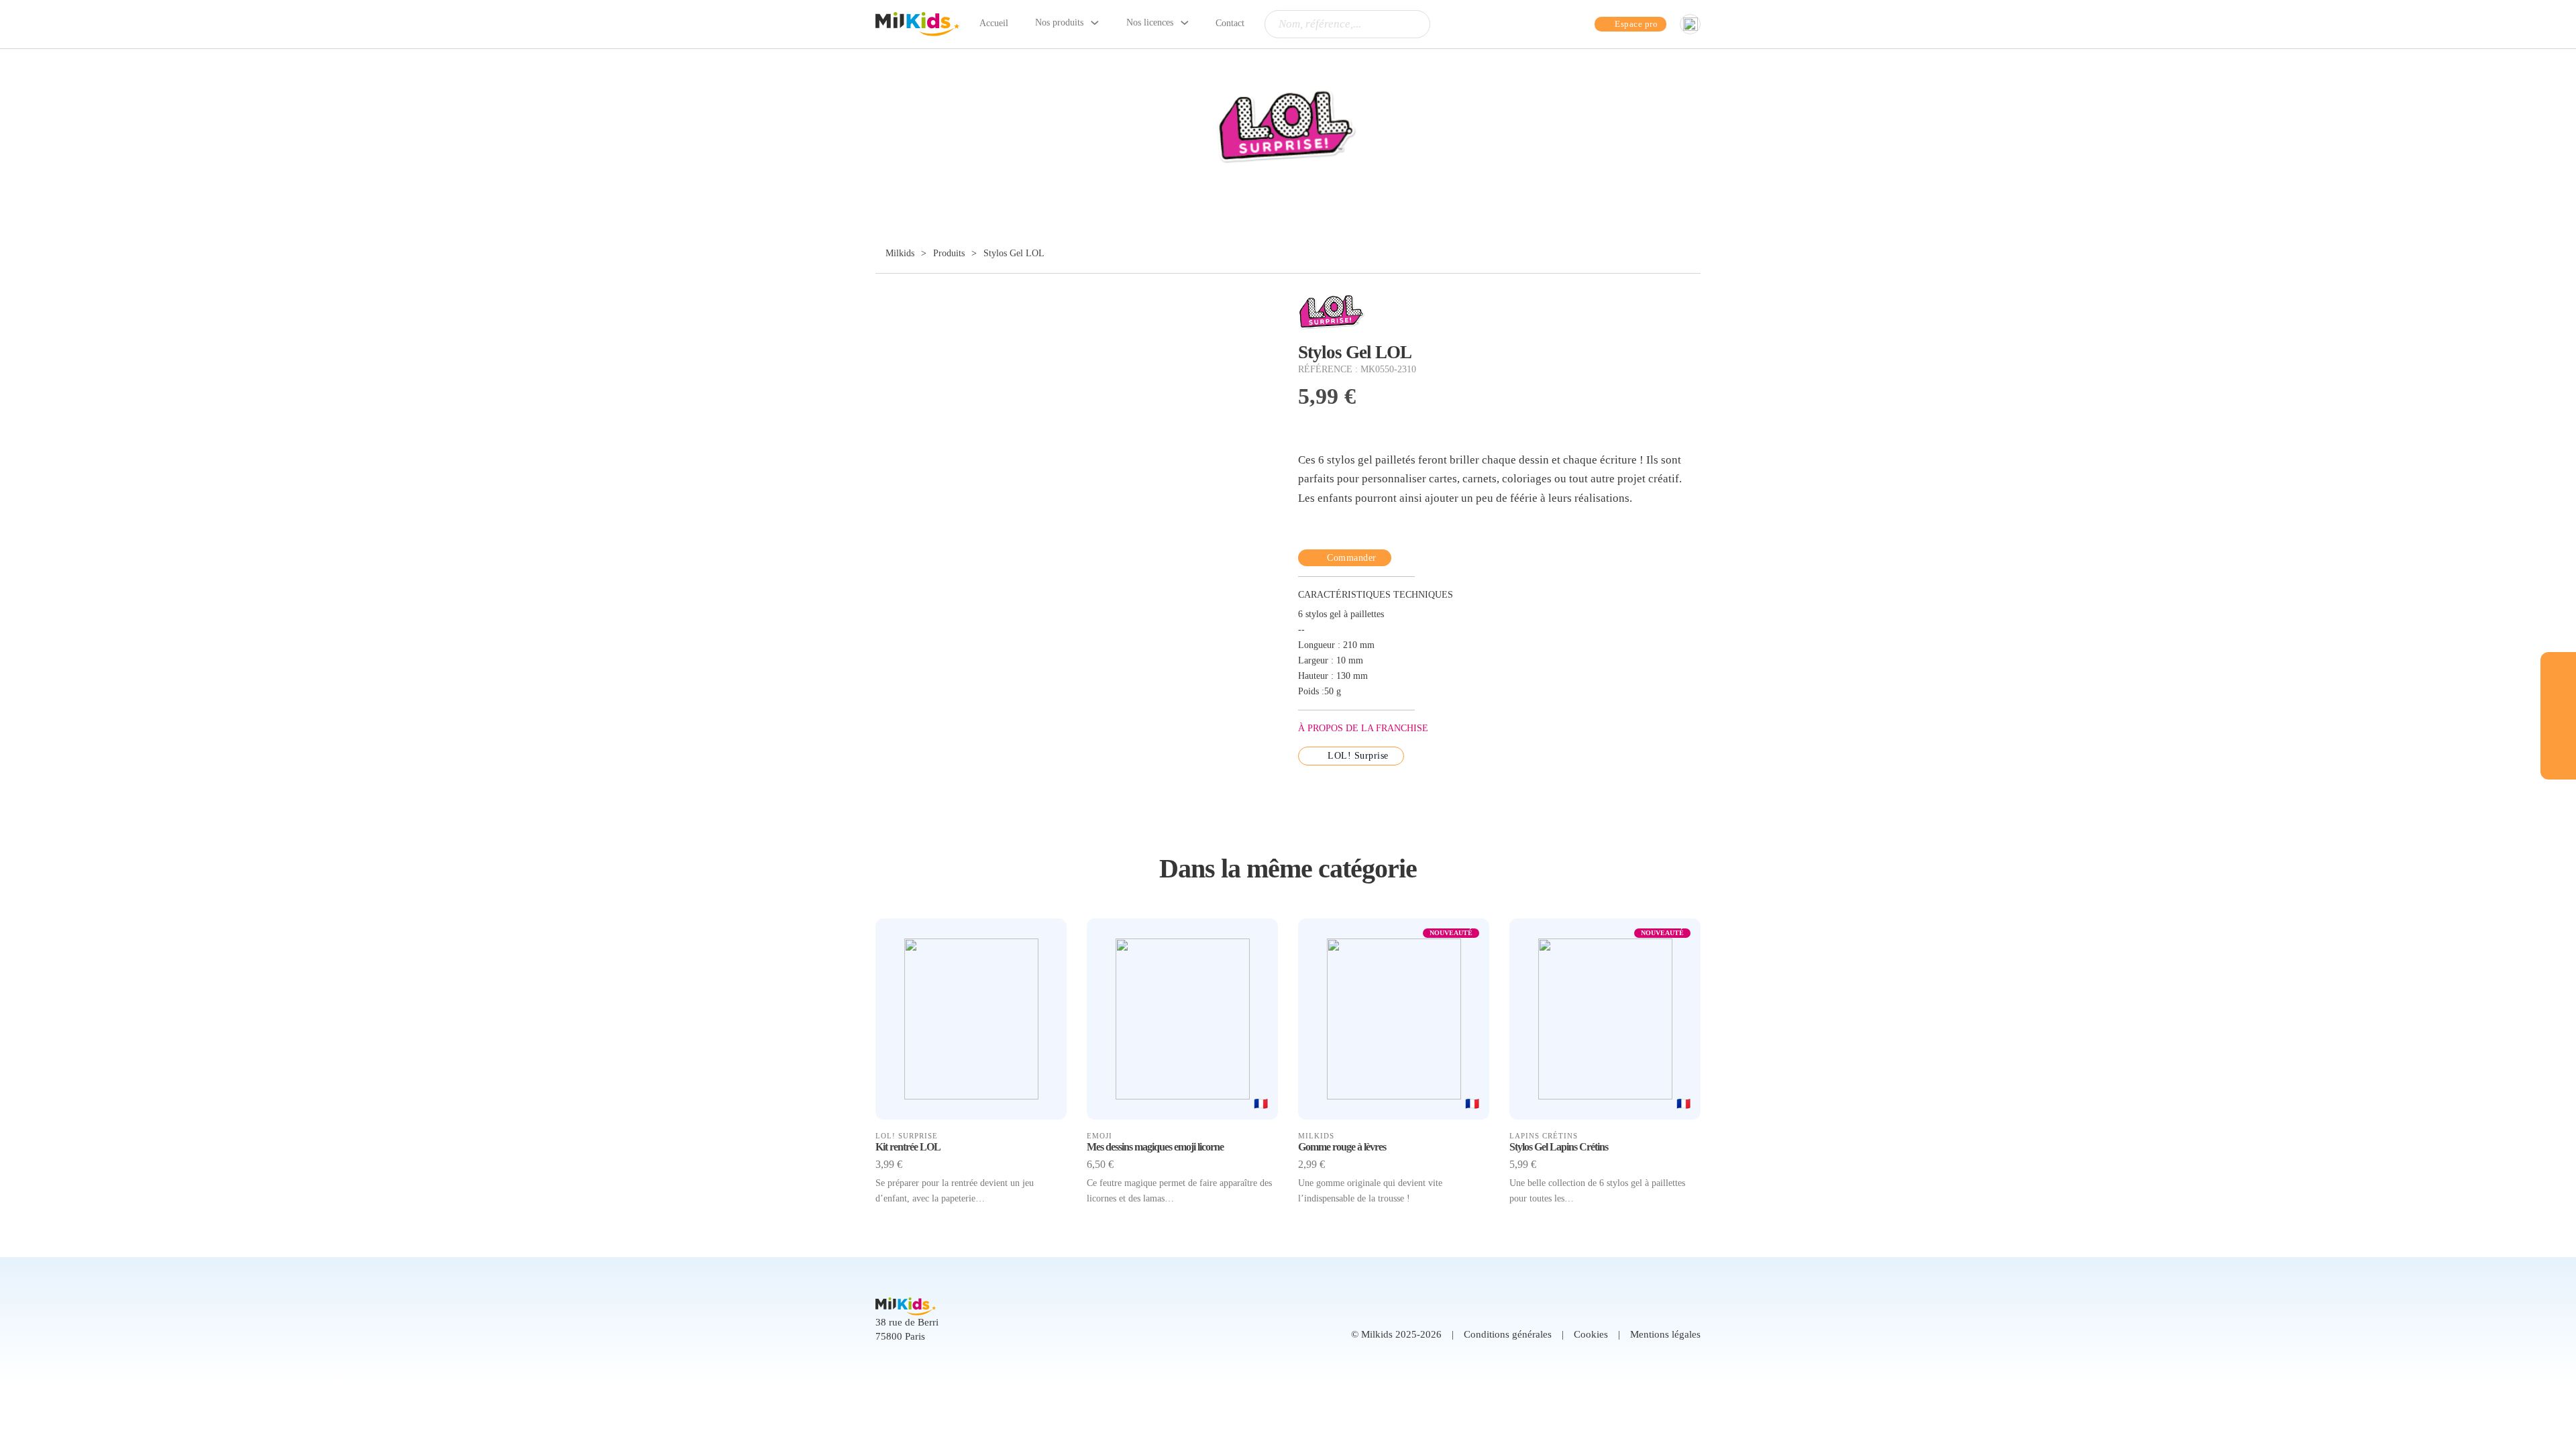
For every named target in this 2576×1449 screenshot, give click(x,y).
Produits (949, 253)
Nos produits (1059, 22)
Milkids (899, 253)
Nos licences (1150, 22)
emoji (1099, 1136)
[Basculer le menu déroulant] (1095, 23)
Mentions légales (1665, 1334)
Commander (1352, 558)
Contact (1230, 23)
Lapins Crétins (1544, 1136)
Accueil (994, 23)
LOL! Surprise (1358, 756)
